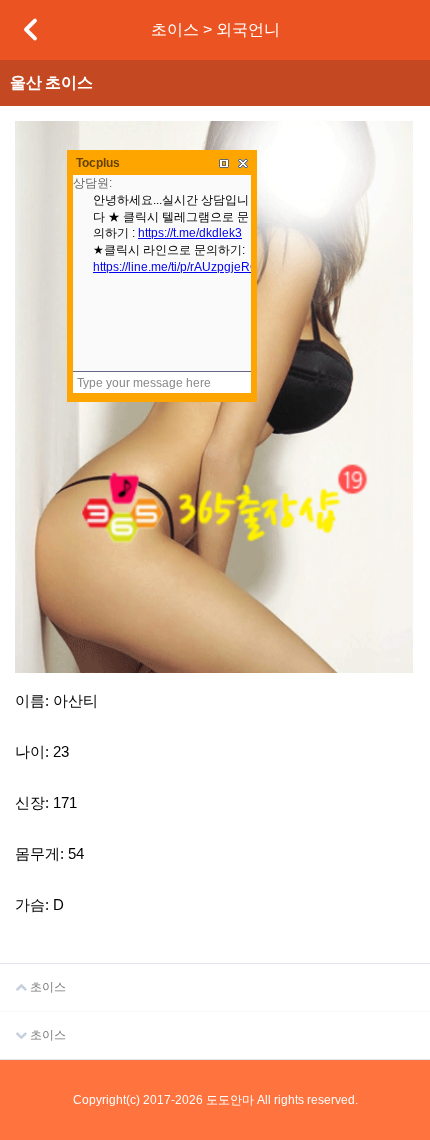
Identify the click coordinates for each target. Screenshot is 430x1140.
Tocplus (98, 163)
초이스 (46, 987)
